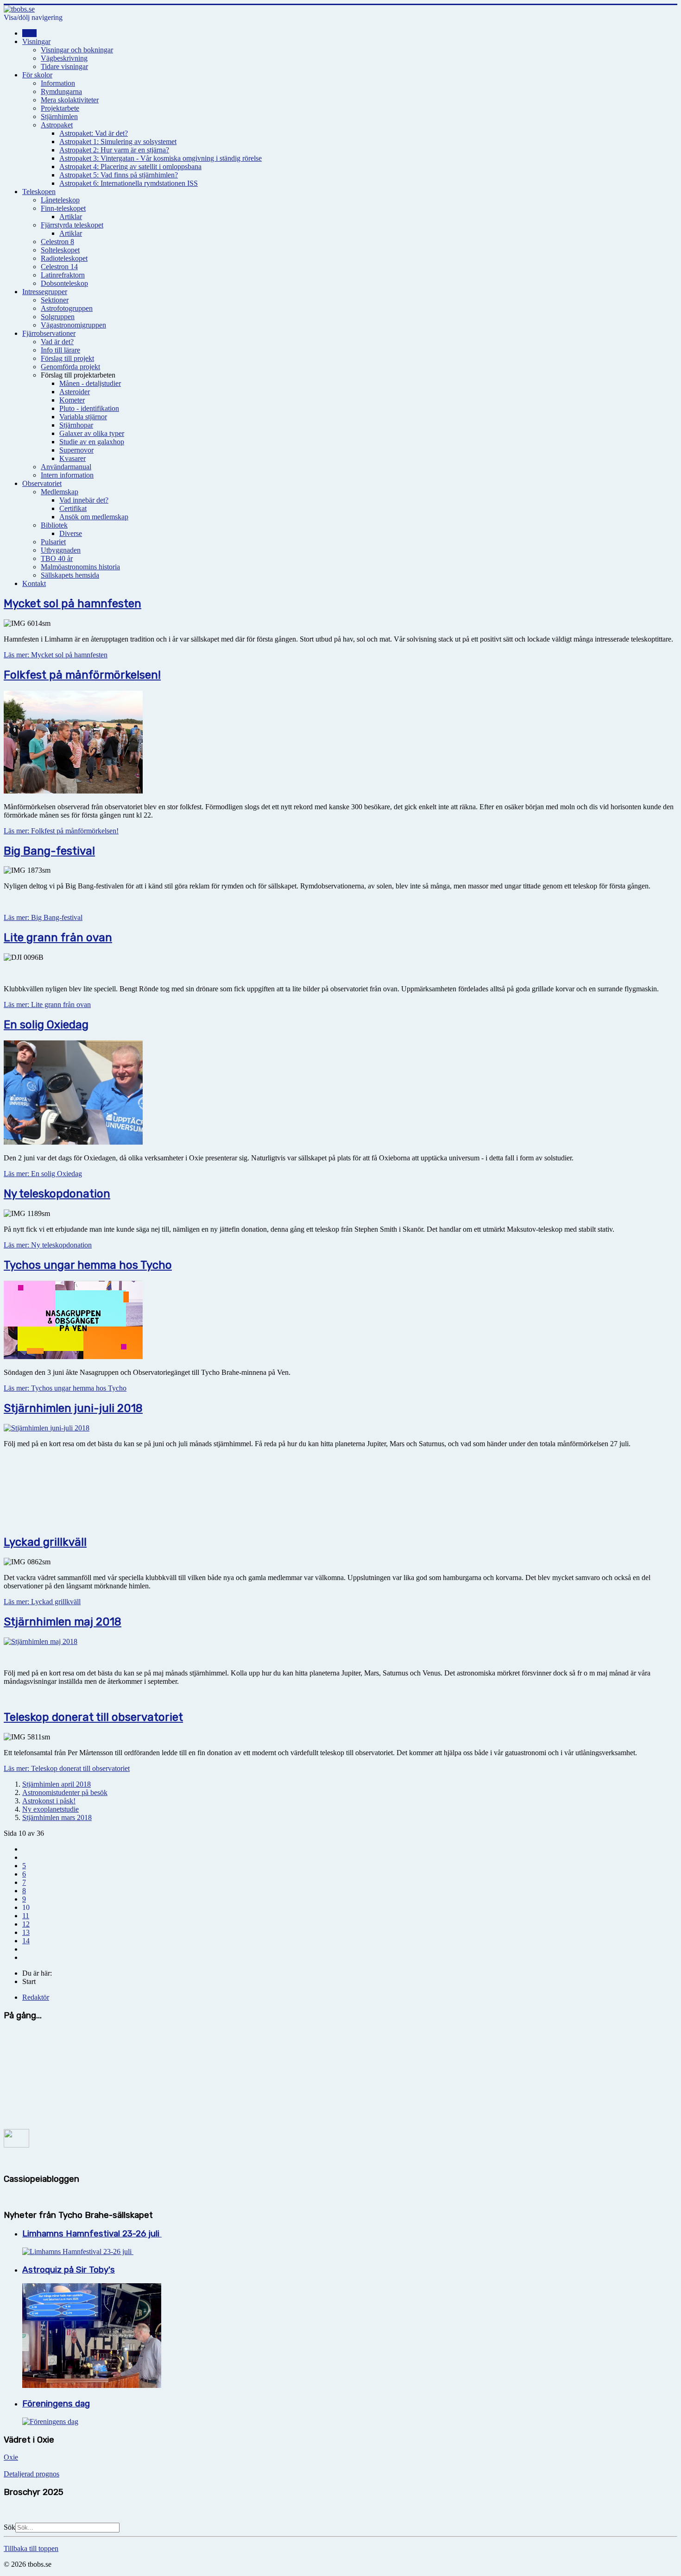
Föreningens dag (56, 2404)
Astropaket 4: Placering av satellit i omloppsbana (130, 167)
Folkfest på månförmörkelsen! (82, 675)
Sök (9, 2527)
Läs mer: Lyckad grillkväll (42, 1602)
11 (26, 1916)
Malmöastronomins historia (80, 567)
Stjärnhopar (76, 425)
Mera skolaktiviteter (70, 100)
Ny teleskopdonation (57, 1194)
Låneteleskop (60, 200)
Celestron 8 (57, 242)
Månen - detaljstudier (90, 383)
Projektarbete (60, 108)
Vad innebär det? (84, 500)
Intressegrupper (45, 292)
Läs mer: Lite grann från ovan (47, 1005)
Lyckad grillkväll (45, 1542)
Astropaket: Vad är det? (94, 133)
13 (26, 1932)
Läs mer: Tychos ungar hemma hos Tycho (65, 1388)
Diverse (71, 533)
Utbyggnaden (61, 550)
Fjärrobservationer (49, 333)
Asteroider (75, 392)
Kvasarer (73, 458)
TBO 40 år (57, 558)
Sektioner (55, 300)
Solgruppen (58, 317)
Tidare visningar (64, 66)
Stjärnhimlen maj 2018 (63, 1622)
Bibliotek (54, 525)
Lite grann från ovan (58, 938)
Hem (29, 33)
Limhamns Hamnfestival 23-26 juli (92, 2234)
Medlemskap (60, 492)
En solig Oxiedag (46, 1025)
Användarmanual (66, 467)
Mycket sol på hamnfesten (73, 604)
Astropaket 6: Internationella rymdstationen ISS (129, 183)
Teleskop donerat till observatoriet (93, 1717)
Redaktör (36, 1997)
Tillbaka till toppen (31, 2548)
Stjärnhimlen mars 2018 (57, 1817)
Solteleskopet (60, 250)
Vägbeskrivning (64, 58)
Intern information (67, 475)
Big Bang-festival (49, 851)
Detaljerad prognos (32, 2474)
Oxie (11, 2457)
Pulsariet (53, 542)
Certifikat (73, 508)
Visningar (36, 41)
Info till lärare (60, 350)
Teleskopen (39, 192)
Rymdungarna (61, 91)
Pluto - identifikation (89, 408)
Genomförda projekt (70, 367)
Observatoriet (42, 483)
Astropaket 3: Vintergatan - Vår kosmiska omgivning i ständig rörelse (161, 158)
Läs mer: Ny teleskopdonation (48, 1245)
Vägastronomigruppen (73, 325)
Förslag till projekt (67, 358)
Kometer (72, 400)
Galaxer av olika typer (92, 433)
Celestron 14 (59, 267)
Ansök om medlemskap (94, 517)
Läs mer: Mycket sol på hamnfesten (56, 655)
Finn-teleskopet (63, 208)
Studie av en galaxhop (92, 442)
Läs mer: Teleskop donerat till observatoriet (67, 1768)
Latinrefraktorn (63, 275)
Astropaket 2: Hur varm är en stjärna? (114, 150)
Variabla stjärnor (83, 417)
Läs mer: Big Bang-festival (43, 917)
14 (26, 1941)
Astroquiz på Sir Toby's (69, 2270)
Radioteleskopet (64, 258)
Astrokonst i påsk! (49, 1801)
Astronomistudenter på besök (65, 1792)
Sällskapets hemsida (70, 575)
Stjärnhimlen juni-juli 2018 (73, 1408)
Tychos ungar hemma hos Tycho (88, 1265)
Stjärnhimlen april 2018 (57, 1784)
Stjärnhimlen (59, 117)
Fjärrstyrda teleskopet (72, 225)
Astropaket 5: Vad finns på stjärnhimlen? (119, 175)
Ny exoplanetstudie (50, 1809)
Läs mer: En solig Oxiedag (43, 1174)
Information (58, 83)
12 (26, 1924)
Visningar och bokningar (77, 50)
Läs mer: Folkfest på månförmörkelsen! (61, 831)
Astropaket (57, 125)
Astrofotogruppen (67, 308)
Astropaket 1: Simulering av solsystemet (118, 142)
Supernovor (76, 450)
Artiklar (71, 217)
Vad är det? (57, 342)
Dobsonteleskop (64, 283)
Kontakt (34, 583)
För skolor (37, 75)
